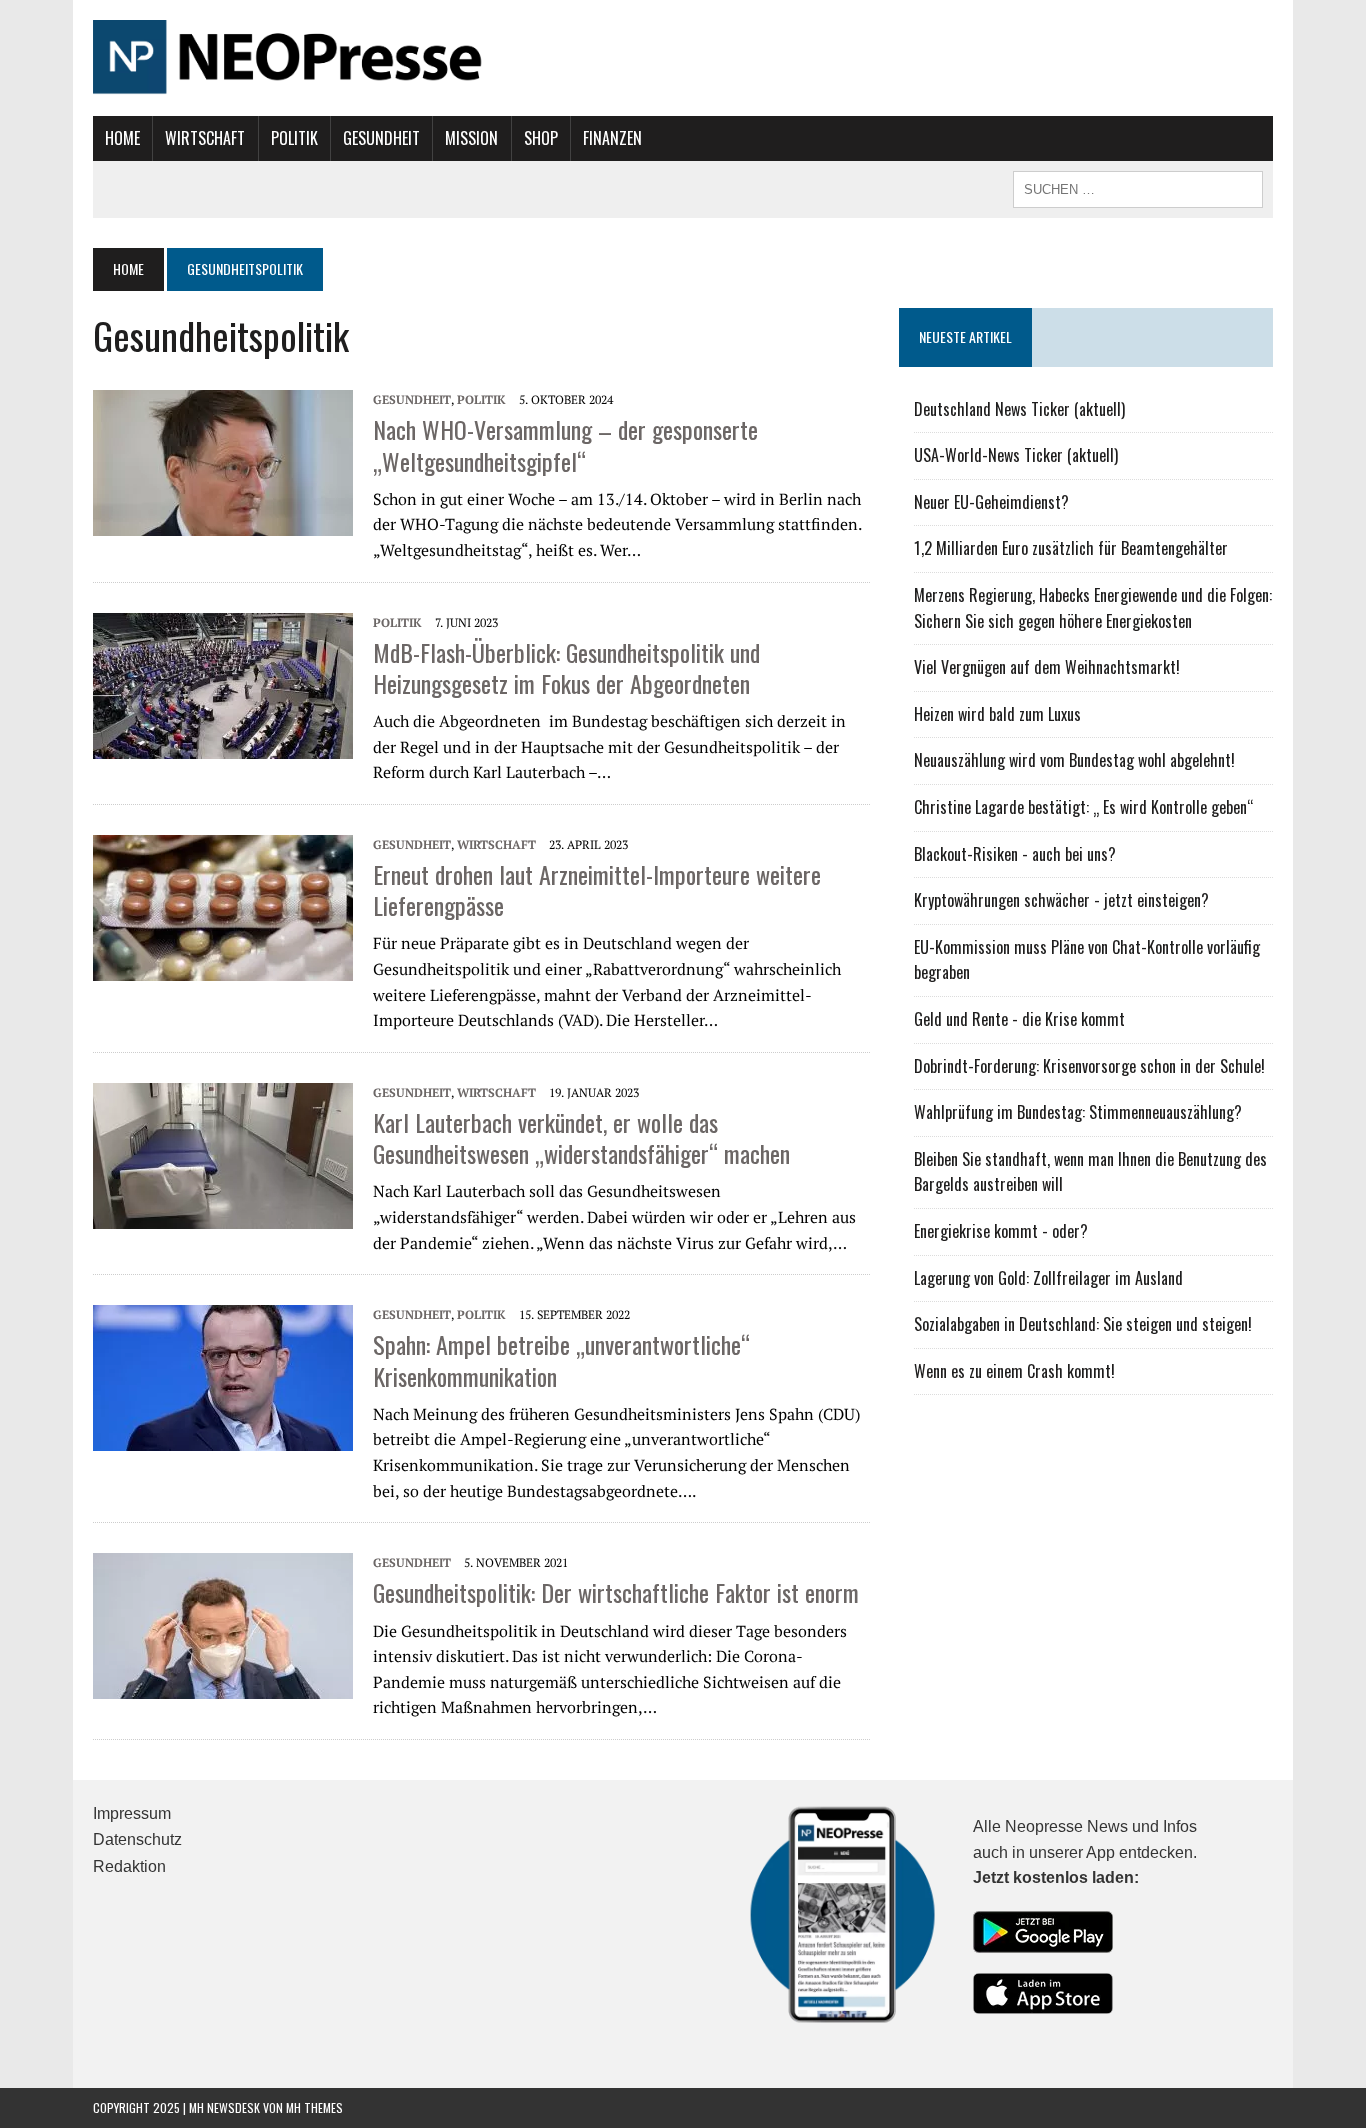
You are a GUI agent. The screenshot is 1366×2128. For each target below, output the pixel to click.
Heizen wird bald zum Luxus (997, 714)
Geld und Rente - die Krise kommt (1019, 1019)
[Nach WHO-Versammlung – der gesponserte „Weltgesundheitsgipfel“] (223, 461)
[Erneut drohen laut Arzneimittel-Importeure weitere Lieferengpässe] (223, 906)
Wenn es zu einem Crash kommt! (1014, 1371)
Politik (294, 138)
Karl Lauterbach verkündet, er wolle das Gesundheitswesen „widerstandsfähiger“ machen (581, 1137)
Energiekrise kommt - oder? (1001, 1231)
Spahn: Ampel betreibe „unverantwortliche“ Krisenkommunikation (561, 1359)
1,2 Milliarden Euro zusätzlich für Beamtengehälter (1071, 548)
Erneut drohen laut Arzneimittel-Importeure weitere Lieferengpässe (597, 889)
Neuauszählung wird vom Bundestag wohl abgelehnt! (1074, 760)
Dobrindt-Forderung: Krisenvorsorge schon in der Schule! (1089, 1066)
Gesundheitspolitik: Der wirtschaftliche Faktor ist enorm (616, 1592)
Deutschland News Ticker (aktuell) (1019, 409)
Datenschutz (137, 1839)
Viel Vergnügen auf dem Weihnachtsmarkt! (1047, 667)
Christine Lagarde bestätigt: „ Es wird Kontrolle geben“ (1084, 807)
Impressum (132, 1813)
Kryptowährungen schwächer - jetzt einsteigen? (1061, 900)
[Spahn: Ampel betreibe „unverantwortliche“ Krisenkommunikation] (223, 1376)
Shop (541, 138)
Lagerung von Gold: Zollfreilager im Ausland (1048, 1278)
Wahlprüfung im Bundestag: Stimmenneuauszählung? (1078, 1112)
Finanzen (612, 138)
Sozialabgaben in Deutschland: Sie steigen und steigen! (1083, 1324)
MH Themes (314, 2107)
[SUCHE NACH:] (1138, 187)
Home (122, 138)
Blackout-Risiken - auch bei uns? (1015, 854)
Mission (471, 138)
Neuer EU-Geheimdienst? (991, 502)
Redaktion (129, 1866)
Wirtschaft (205, 138)
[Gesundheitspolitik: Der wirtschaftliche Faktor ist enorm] (223, 1624)
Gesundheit (381, 138)
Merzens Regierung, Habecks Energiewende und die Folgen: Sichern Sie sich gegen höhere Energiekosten (1093, 608)
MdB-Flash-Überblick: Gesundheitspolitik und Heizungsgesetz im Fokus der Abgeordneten (566, 667)
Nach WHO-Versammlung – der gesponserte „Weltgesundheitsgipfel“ (565, 444)
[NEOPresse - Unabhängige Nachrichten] (683, 58)
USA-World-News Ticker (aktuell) (1016, 455)
